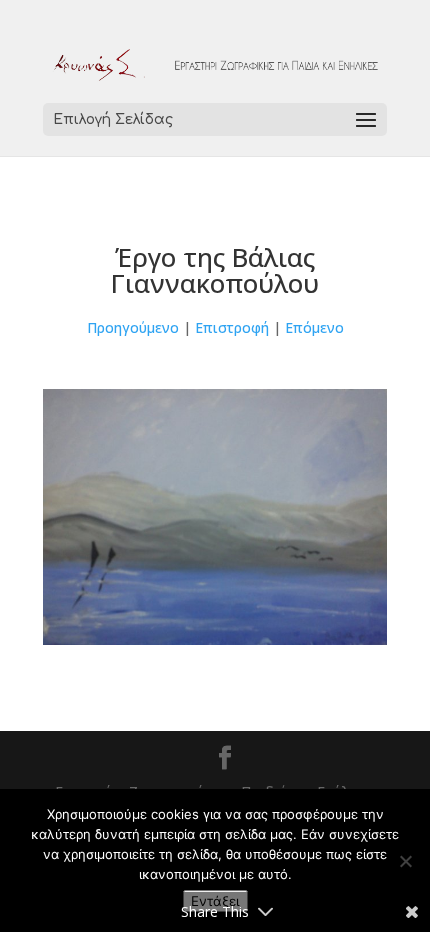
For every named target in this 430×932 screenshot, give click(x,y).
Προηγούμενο (133, 327)
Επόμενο (314, 327)
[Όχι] (405, 861)
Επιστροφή (232, 327)
